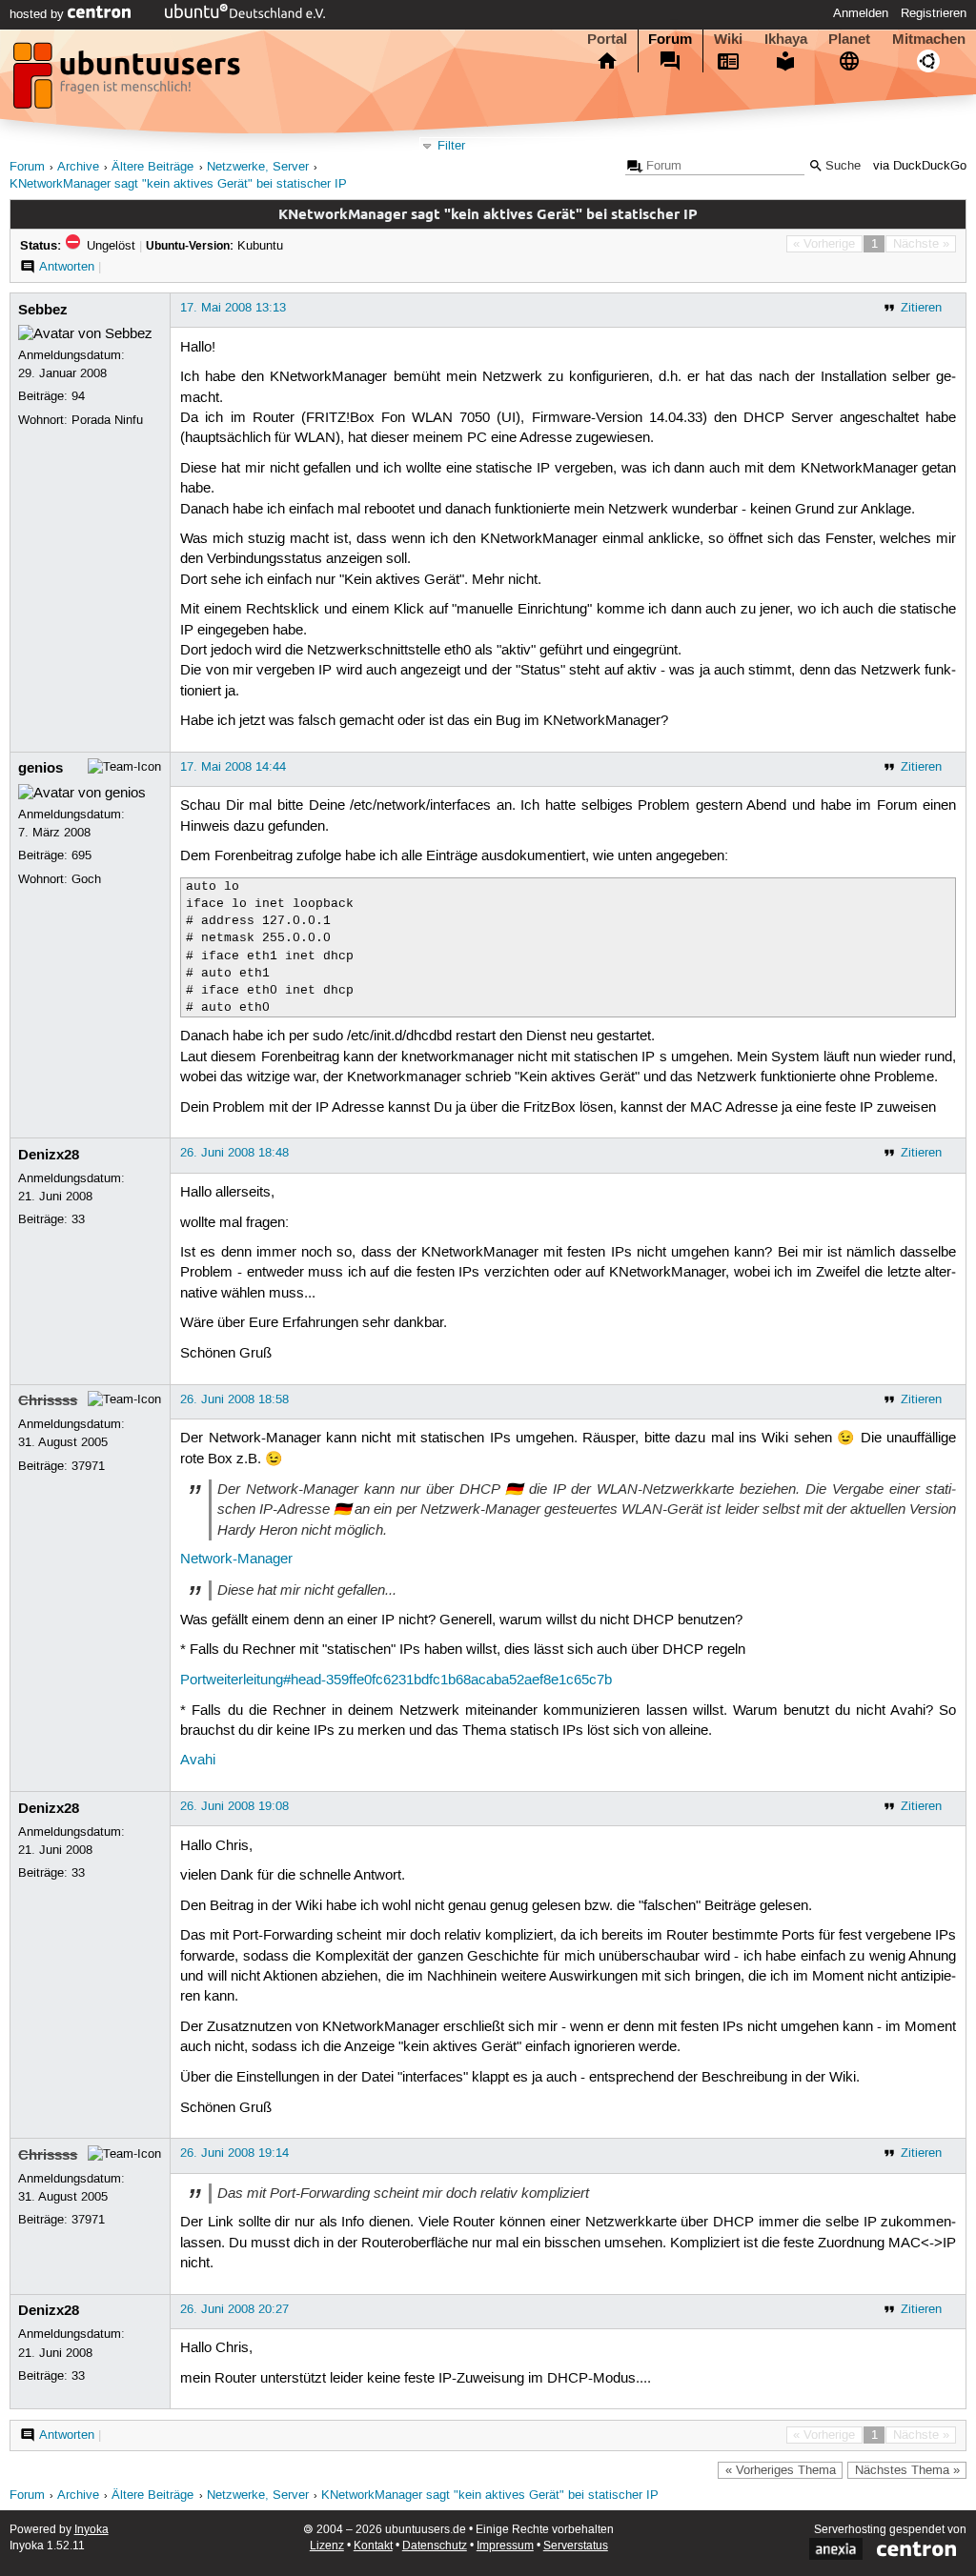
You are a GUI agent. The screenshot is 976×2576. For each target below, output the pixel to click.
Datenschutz (435, 2546)
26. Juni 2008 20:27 (234, 2309)
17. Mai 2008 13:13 (233, 308)
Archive (78, 167)
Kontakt (373, 2546)
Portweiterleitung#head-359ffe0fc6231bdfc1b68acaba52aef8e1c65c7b (396, 1680)
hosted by (39, 14)
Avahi (198, 1761)
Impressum (505, 2546)
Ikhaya (786, 39)
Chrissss (48, 1400)
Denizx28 (49, 1155)
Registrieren (934, 13)
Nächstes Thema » (907, 2470)
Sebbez (43, 310)
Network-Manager (236, 1560)
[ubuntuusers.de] (129, 81)
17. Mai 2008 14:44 (233, 767)
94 (78, 396)
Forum (670, 39)
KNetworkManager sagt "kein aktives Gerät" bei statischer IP (178, 184)
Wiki (728, 39)
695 (81, 855)
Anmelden (861, 13)
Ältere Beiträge (152, 167)
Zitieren (921, 308)
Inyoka (91, 2530)
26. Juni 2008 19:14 (234, 2153)
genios (41, 768)
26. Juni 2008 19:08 (234, 1806)
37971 (88, 1466)
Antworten (67, 267)
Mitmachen (929, 39)
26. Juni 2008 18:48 (234, 1153)
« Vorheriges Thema (781, 2470)
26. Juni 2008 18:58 (234, 1399)
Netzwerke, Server (258, 167)
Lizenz (327, 2546)
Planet (849, 39)
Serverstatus (576, 2546)
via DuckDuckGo (920, 166)
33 (78, 1219)
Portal (607, 39)
